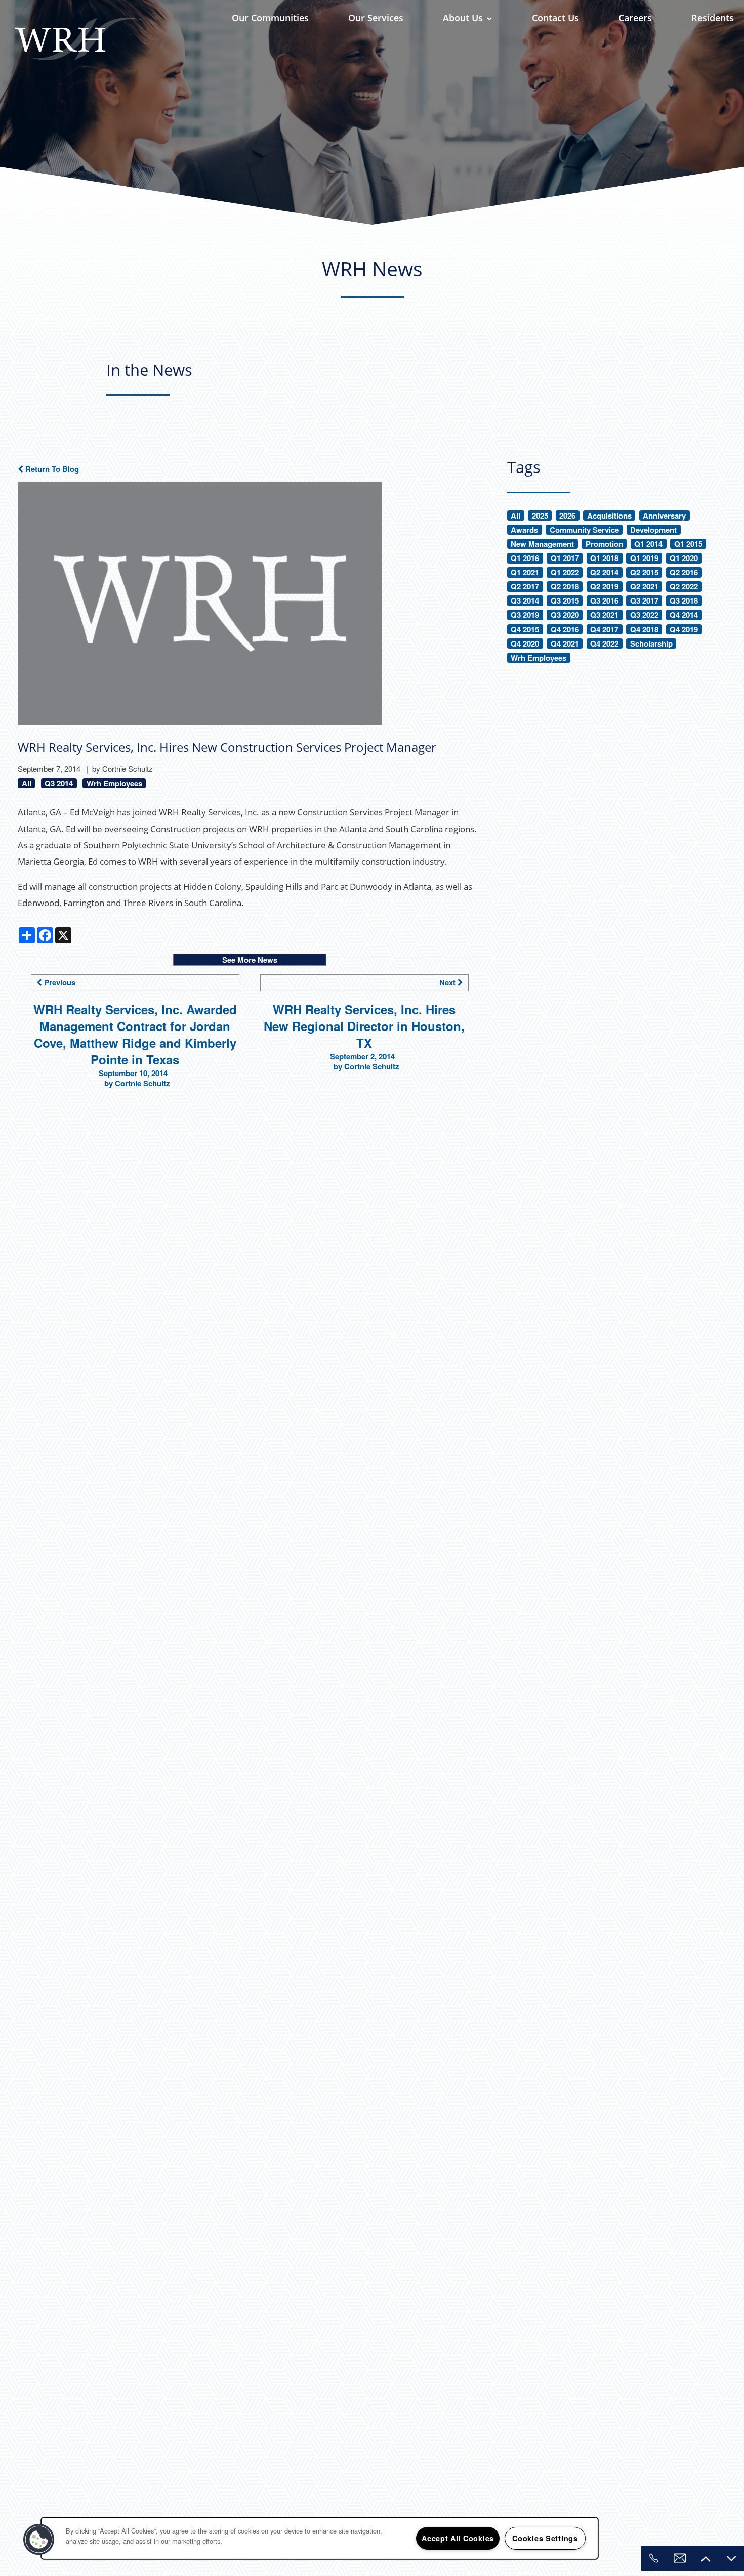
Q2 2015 (644, 572)
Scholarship (651, 644)
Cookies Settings (545, 2538)
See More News (250, 960)
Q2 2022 (684, 587)
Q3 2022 (644, 615)
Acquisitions (609, 516)
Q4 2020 (525, 644)
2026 (567, 516)
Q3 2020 (565, 615)
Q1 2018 (604, 558)
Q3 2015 (565, 601)
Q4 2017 (604, 630)
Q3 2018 (684, 601)
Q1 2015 (688, 544)
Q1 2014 (648, 544)
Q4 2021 (565, 644)
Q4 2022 (604, 644)
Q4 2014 (684, 615)
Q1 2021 (525, 572)
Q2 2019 (604, 587)
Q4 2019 (684, 630)
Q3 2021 (604, 615)
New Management (542, 544)
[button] (39, 2540)
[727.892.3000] (654, 2558)
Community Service (584, 530)
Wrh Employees (114, 783)
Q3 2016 (604, 601)
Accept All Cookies (458, 2538)
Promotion (604, 544)
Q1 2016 (525, 558)
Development (653, 530)
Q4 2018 (644, 630)
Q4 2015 (525, 630)
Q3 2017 (644, 601)
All (27, 783)
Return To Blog (51, 469)
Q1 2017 (565, 558)
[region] (320, 2538)
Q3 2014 (59, 783)
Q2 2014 (604, 572)
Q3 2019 (525, 615)
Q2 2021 (644, 587)
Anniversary (664, 516)
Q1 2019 (644, 558)
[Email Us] (680, 2558)
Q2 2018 (565, 587)
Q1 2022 (565, 572)
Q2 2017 (525, 587)
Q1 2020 (684, 558)
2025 (540, 516)
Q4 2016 (565, 630)
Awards (524, 530)
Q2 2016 (684, 572)
